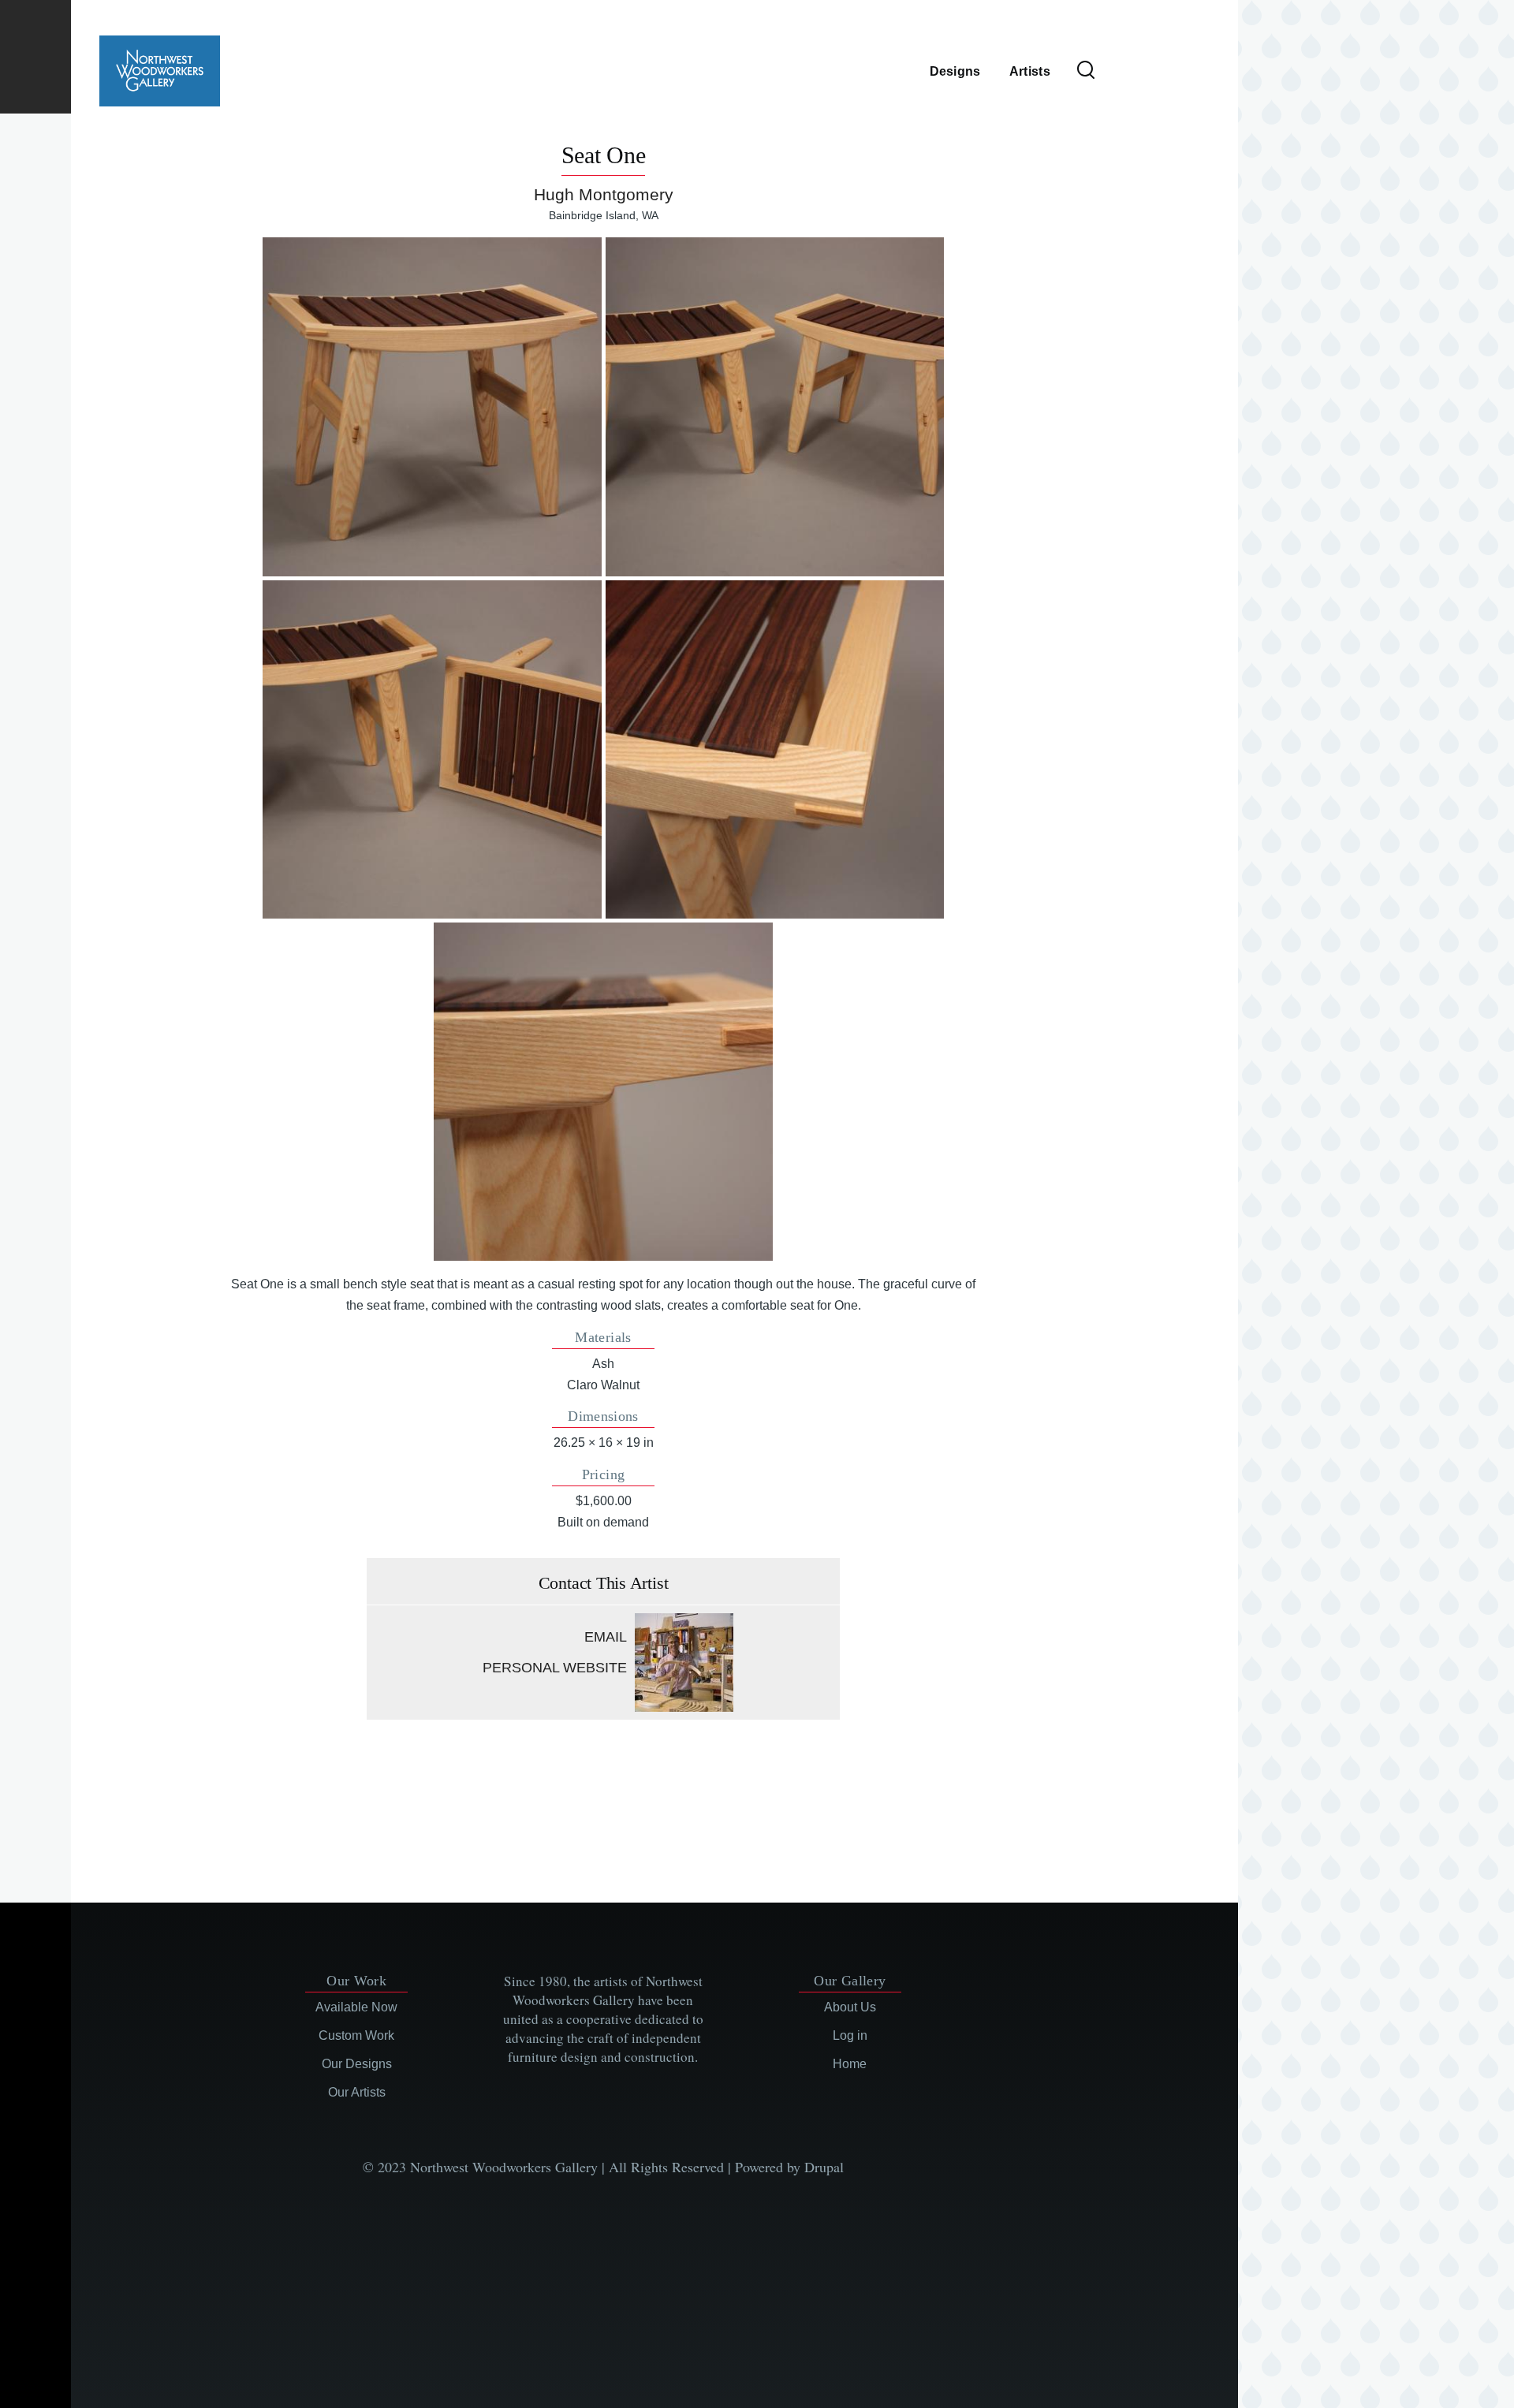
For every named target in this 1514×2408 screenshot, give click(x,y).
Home (850, 2064)
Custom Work (356, 2035)
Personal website (555, 1668)
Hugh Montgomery (604, 194)
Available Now (356, 2007)
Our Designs (357, 2064)
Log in (850, 2035)
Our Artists (357, 2092)
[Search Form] (1086, 71)
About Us (850, 2007)
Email (606, 1637)
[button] (432, 406)
